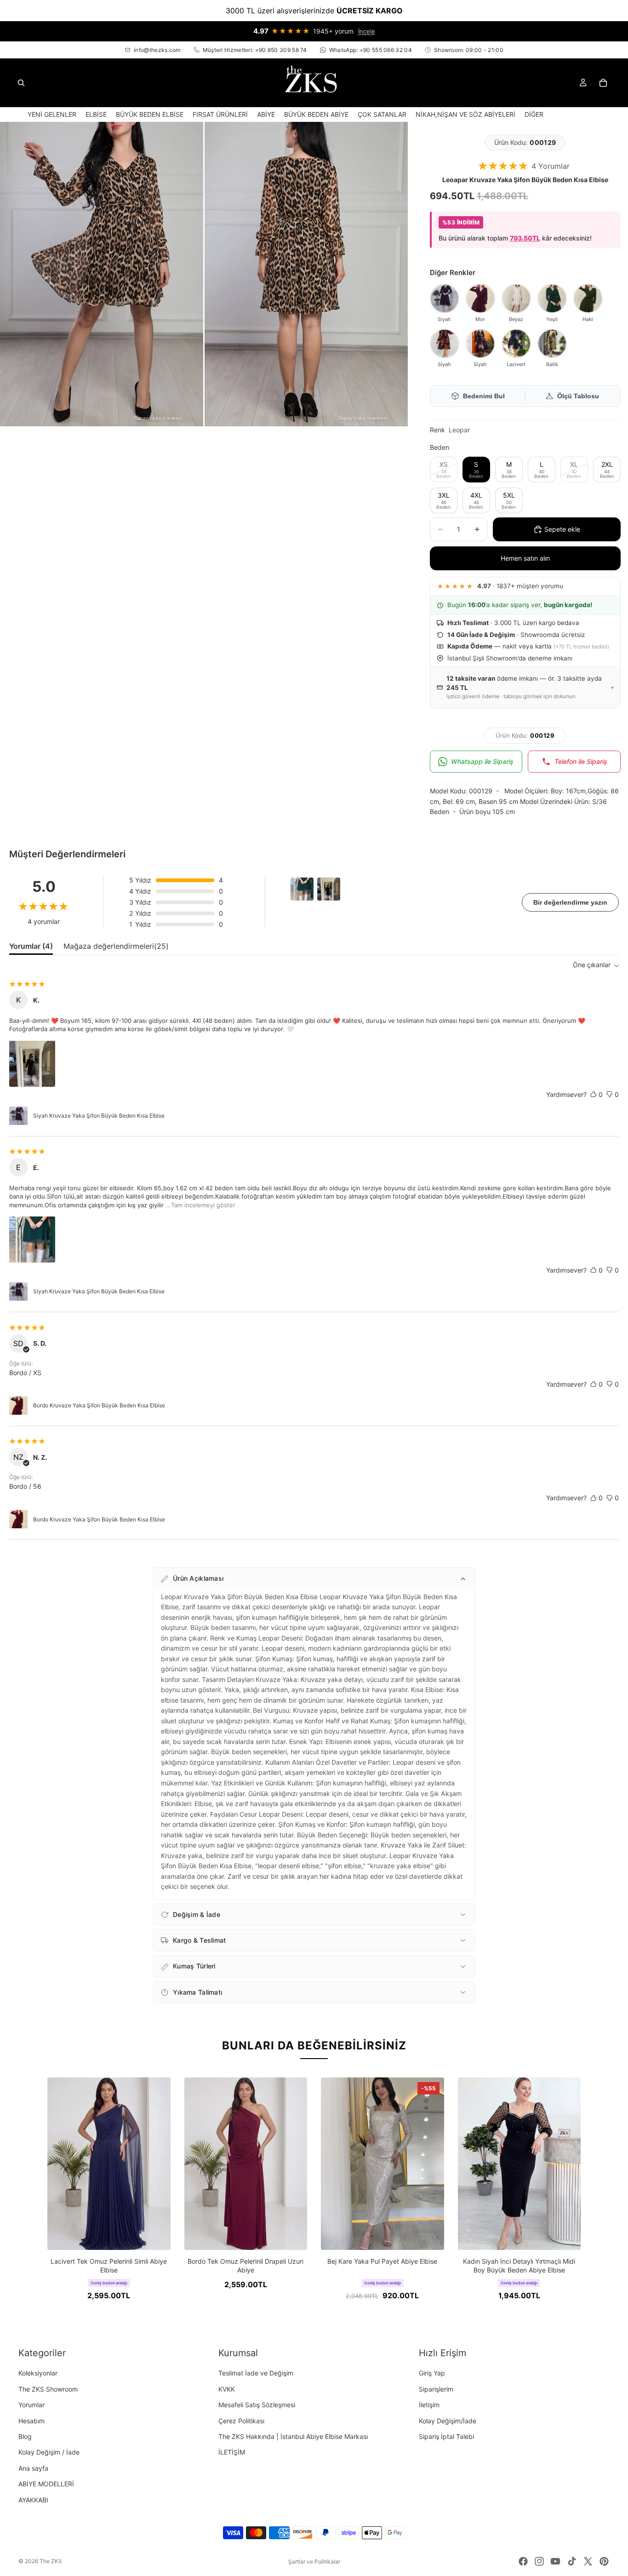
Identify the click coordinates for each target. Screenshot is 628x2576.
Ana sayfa (33, 2468)
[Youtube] (555, 2561)
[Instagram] (539, 2561)
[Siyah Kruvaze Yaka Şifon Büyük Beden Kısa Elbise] (445, 298)
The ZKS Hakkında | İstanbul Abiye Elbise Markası (293, 2436)
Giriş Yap (432, 2373)
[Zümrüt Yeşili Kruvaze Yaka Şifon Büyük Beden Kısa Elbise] (552, 298)
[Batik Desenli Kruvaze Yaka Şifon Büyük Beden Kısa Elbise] (552, 344)
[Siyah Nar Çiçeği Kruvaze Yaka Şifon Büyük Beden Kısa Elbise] (445, 344)
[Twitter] (588, 2561)
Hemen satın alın (525, 558)
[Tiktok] (572, 2561)
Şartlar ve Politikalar (314, 2562)
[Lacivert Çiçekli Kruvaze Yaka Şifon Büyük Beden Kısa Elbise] (516, 344)
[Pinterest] (604, 2561)
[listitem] (534, 114)
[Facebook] (523, 2561)
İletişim (429, 2405)
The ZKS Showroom (48, 2389)
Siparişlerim (436, 2389)
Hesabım (31, 2421)
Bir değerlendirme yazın (570, 902)
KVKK (227, 2389)
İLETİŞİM (232, 2452)
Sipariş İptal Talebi (446, 2436)
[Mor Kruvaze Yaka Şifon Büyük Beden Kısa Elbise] (480, 298)
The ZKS (51, 2561)
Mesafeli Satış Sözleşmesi (257, 2405)
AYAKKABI (33, 2500)
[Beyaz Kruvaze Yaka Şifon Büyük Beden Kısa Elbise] (516, 298)
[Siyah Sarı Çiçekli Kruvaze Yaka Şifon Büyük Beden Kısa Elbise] (480, 344)
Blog (25, 2436)
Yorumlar (31, 2405)
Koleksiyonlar (38, 2373)
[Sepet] (603, 83)
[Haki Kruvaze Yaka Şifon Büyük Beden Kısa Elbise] (588, 298)
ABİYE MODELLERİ (46, 2484)
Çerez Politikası (241, 2421)
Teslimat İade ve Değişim (256, 2373)
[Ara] (21, 83)
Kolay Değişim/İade (448, 2421)
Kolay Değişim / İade (49, 2452)
